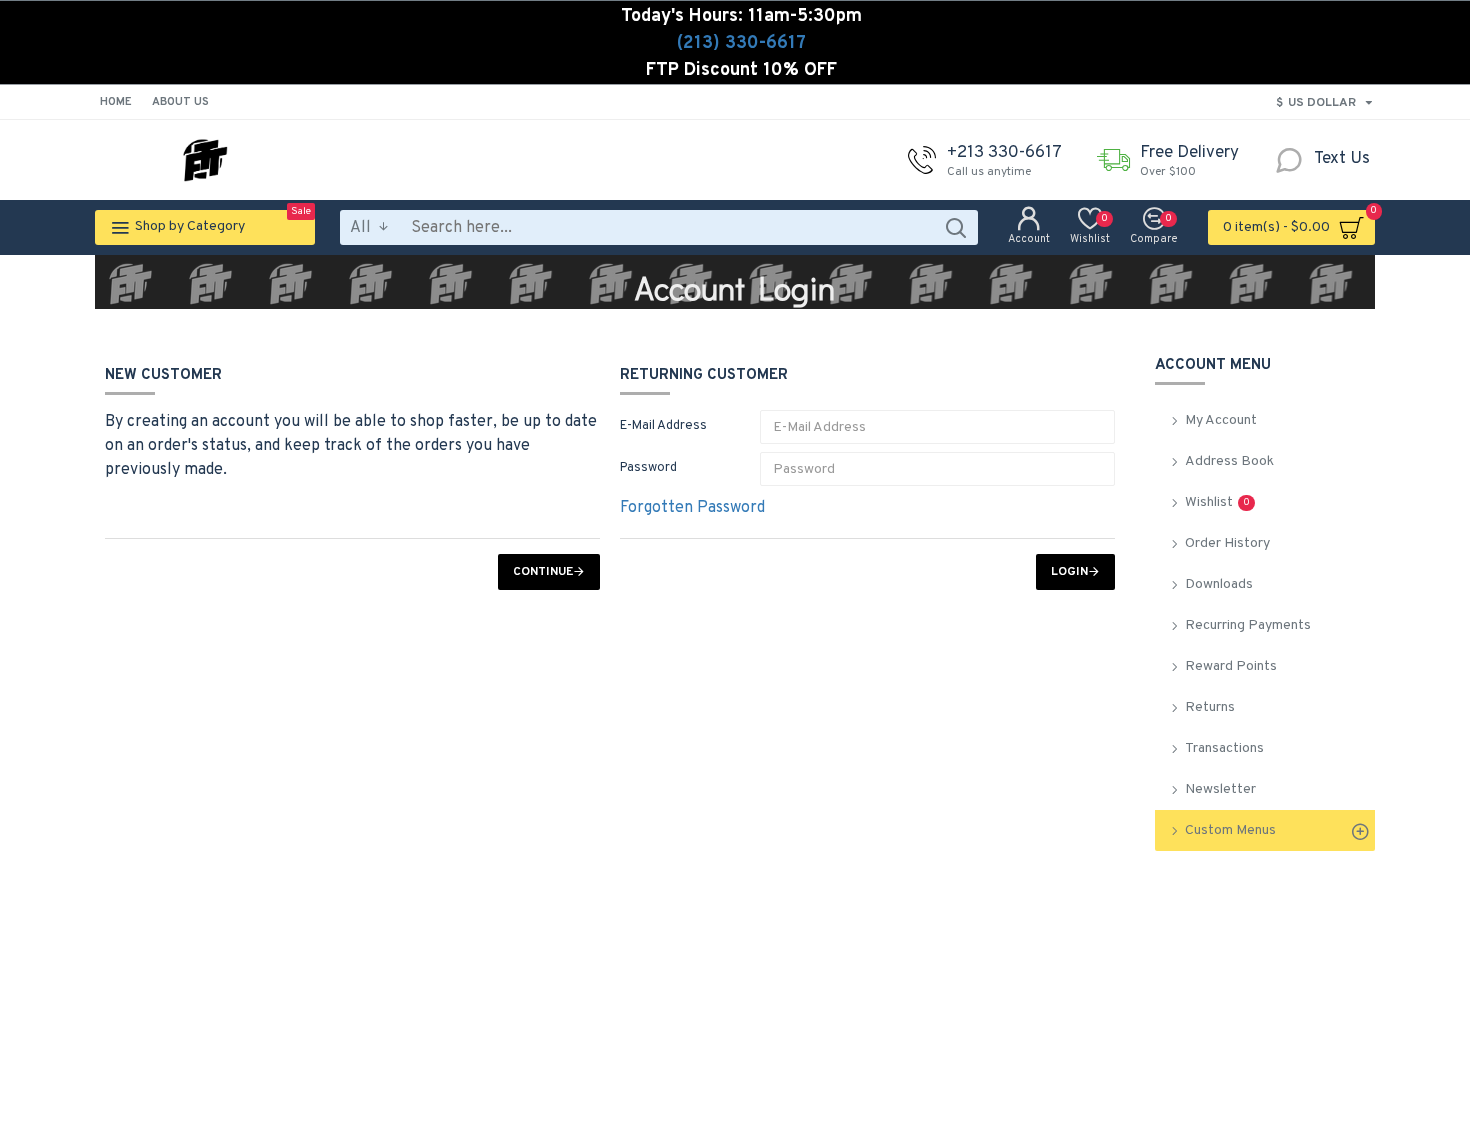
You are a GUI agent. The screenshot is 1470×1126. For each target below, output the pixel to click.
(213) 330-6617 (741, 43)
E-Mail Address (663, 426)
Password (648, 468)
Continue (543, 572)
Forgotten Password (692, 508)
